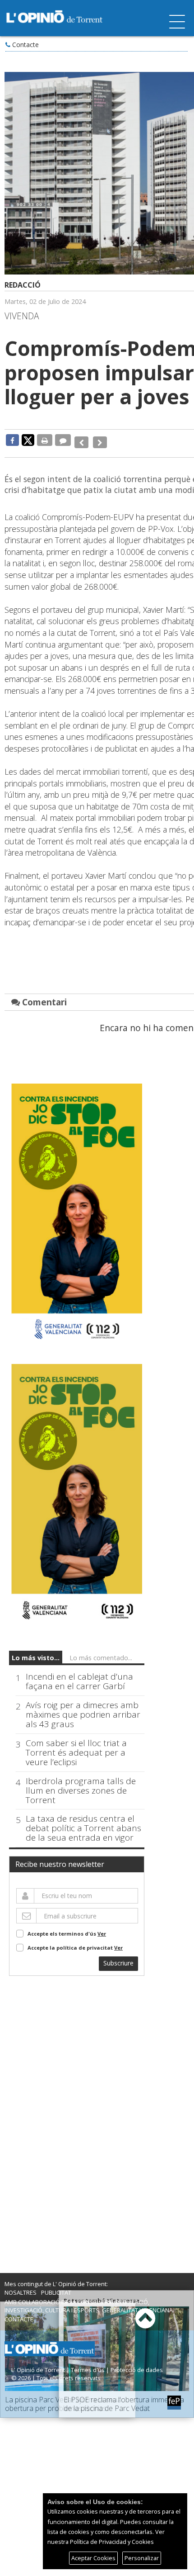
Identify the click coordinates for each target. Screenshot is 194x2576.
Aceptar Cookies (93, 2558)
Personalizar (142, 2558)
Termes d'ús (88, 2363)
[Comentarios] (63, 440)
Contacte (25, 45)
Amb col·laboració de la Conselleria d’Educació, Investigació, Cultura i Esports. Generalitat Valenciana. (89, 2299)
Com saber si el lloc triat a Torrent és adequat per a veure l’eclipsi (76, 1746)
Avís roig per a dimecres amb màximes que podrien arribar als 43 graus (83, 1708)
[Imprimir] (45, 440)
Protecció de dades (137, 2363)
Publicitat (56, 2286)
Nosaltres (21, 2286)
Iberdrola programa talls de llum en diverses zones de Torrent (81, 1784)
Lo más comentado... (101, 1651)
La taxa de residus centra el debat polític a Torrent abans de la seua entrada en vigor (83, 1822)
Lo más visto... (36, 1651)
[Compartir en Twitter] (28, 440)
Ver (102, 1927)
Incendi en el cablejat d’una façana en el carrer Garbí (79, 1675)
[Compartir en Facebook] (12, 440)
